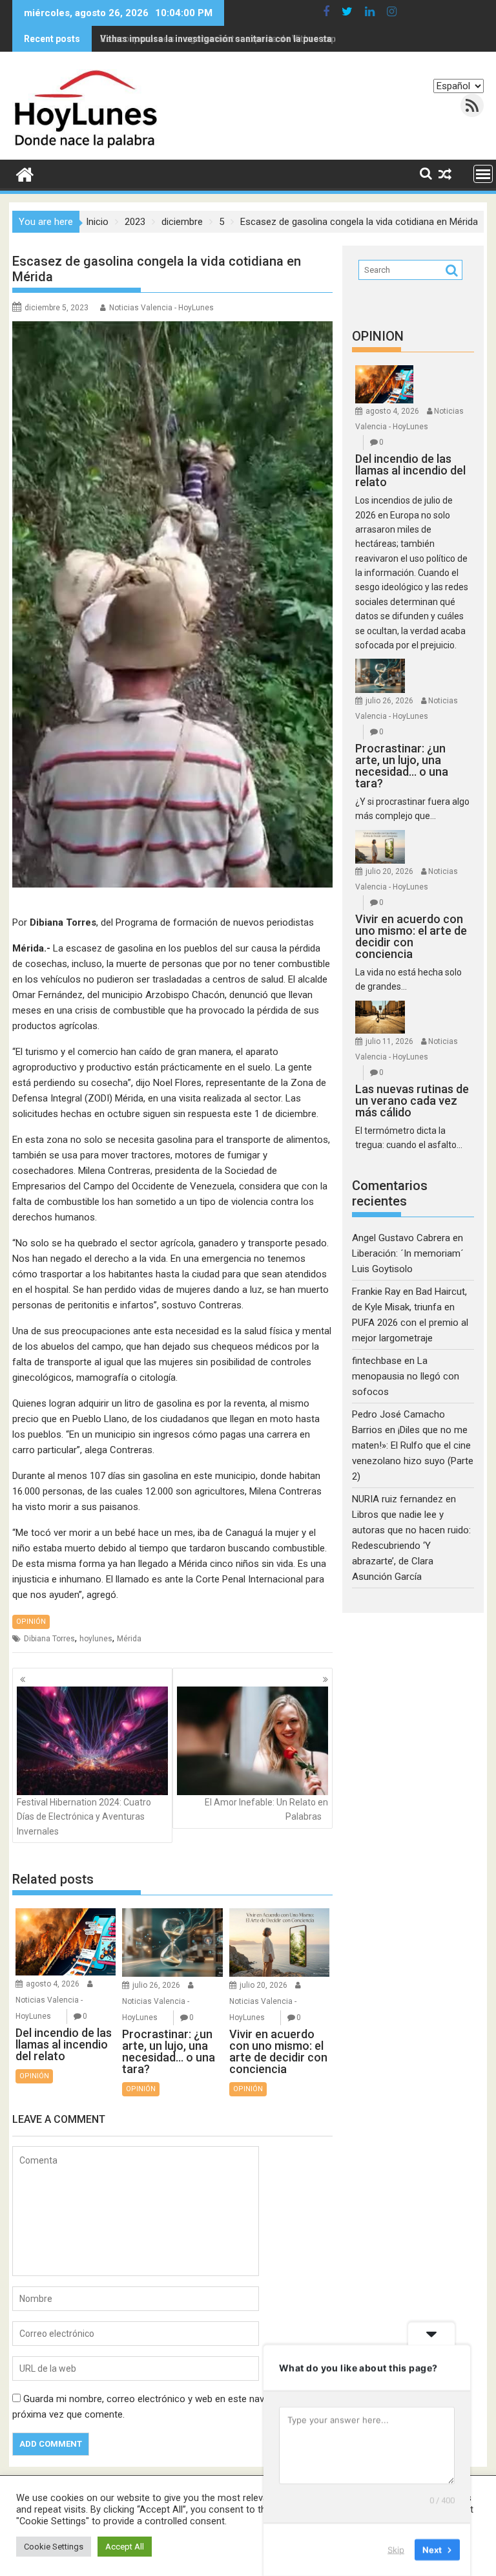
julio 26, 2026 (156, 1985)
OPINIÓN (31, 1622)
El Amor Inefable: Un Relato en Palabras (266, 1809)
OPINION (378, 336)
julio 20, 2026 (263, 1985)
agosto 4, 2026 (53, 1984)
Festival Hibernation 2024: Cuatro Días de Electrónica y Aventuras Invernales (84, 1817)
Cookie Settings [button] (54, 2547)
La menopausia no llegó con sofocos (406, 1376)
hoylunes (96, 1639)
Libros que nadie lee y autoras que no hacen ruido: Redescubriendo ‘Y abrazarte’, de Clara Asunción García (411, 1546)
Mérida (129, 1639)
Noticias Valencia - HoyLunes (161, 308)
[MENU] (483, 174)
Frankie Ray (376, 1292)
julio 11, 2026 (389, 1041)
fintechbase (377, 1361)
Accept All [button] (125, 2547)
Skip (396, 2549)
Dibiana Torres (49, 1639)
